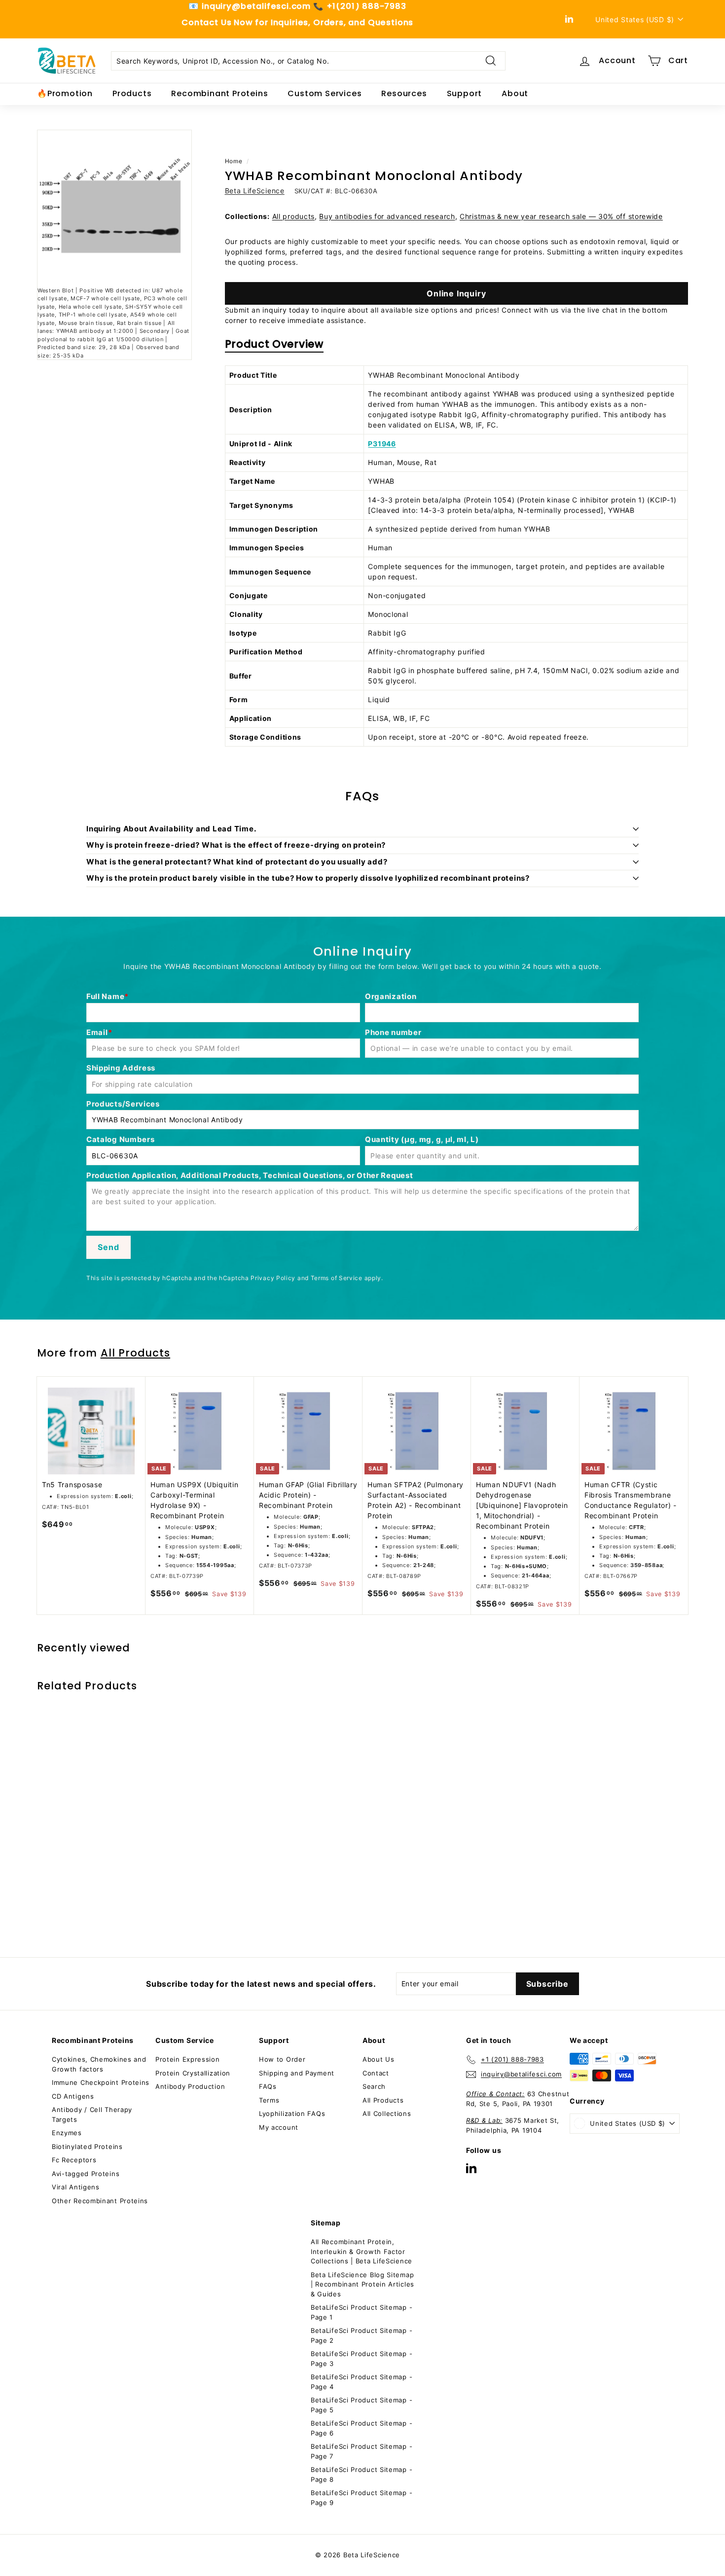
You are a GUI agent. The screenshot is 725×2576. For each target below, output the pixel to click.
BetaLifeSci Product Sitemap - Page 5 (362, 2405)
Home (234, 161)
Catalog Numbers (121, 1139)
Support (465, 93)
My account (279, 2127)
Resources (404, 93)
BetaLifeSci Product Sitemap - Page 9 (362, 2498)
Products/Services (123, 1104)
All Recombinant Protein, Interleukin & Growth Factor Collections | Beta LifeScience (362, 2251)
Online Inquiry (456, 293)
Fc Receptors (74, 2160)
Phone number (393, 1032)
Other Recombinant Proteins (100, 2201)
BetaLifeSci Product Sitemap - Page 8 (362, 2474)
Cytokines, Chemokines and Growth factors (99, 2064)
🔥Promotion (65, 93)
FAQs (268, 2086)
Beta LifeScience (255, 191)
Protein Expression (188, 2059)
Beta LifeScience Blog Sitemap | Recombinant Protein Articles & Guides (362, 2284)
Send (108, 1247)
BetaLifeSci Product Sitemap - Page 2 (362, 2335)
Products (132, 93)
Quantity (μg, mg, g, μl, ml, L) (422, 1139)
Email (97, 1032)
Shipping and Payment (297, 2073)
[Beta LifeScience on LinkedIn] (471, 2168)
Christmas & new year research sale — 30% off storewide (561, 216)
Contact (376, 2073)
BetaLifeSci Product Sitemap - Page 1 (362, 2312)
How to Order (282, 2059)
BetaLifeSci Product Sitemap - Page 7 (362, 2451)
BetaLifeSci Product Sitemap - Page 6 (362, 2428)
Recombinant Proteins (219, 93)
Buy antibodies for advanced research (387, 216)
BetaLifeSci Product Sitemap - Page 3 (362, 2359)
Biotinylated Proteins (87, 2147)
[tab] (274, 346)
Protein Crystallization (193, 2073)
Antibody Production (190, 2086)
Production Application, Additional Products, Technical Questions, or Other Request (250, 1175)
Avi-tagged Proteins (86, 2174)
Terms (269, 2100)
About (515, 93)
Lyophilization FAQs (292, 2113)
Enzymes (67, 2133)
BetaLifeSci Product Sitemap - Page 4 (362, 2382)
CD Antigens (73, 2096)
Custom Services (325, 93)
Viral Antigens (76, 2187)
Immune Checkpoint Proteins (101, 2082)
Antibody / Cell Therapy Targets (92, 2114)
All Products (136, 1353)
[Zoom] (114, 207)
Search (374, 2086)
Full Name (105, 996)
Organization (391, 996)
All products (293, 216)
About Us (379, 2059)
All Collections (387, 2113)
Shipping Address (121, 1068)
